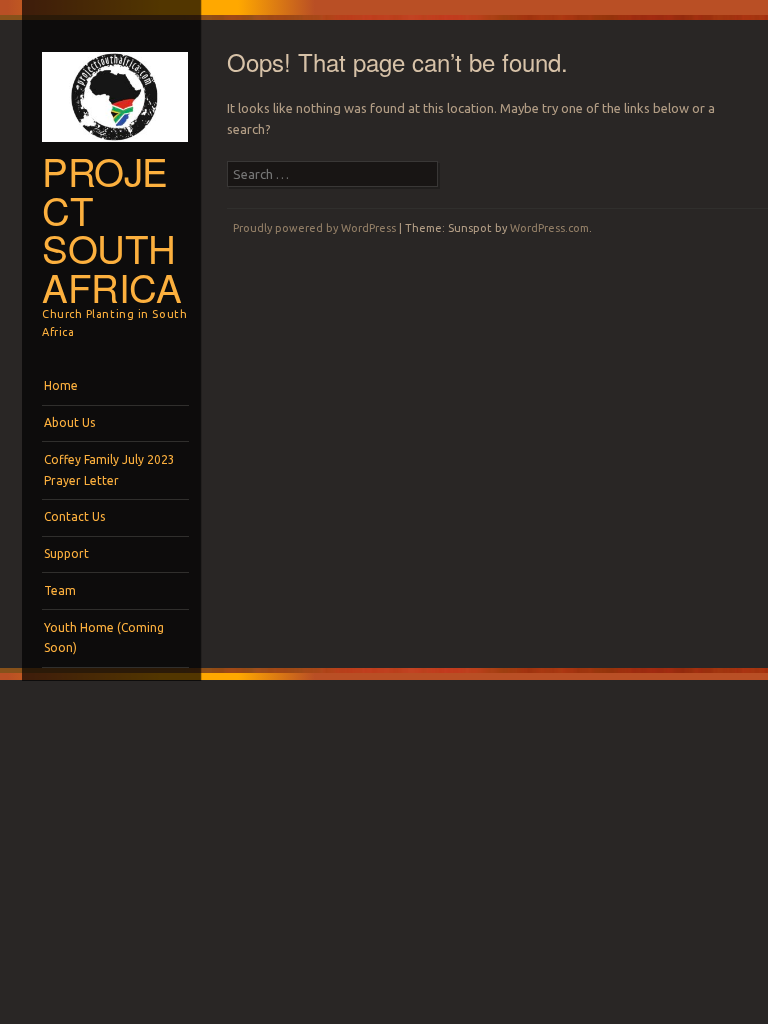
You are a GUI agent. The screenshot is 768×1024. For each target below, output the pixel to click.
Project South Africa (112, 228)
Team (60, 590)
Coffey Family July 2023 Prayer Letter (109, 469)
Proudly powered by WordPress (314, 228)
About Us (69, 422)
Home (61, 385)
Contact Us (74, 516)
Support (66, 553)
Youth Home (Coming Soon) (104, 637)
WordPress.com (549, 228)
